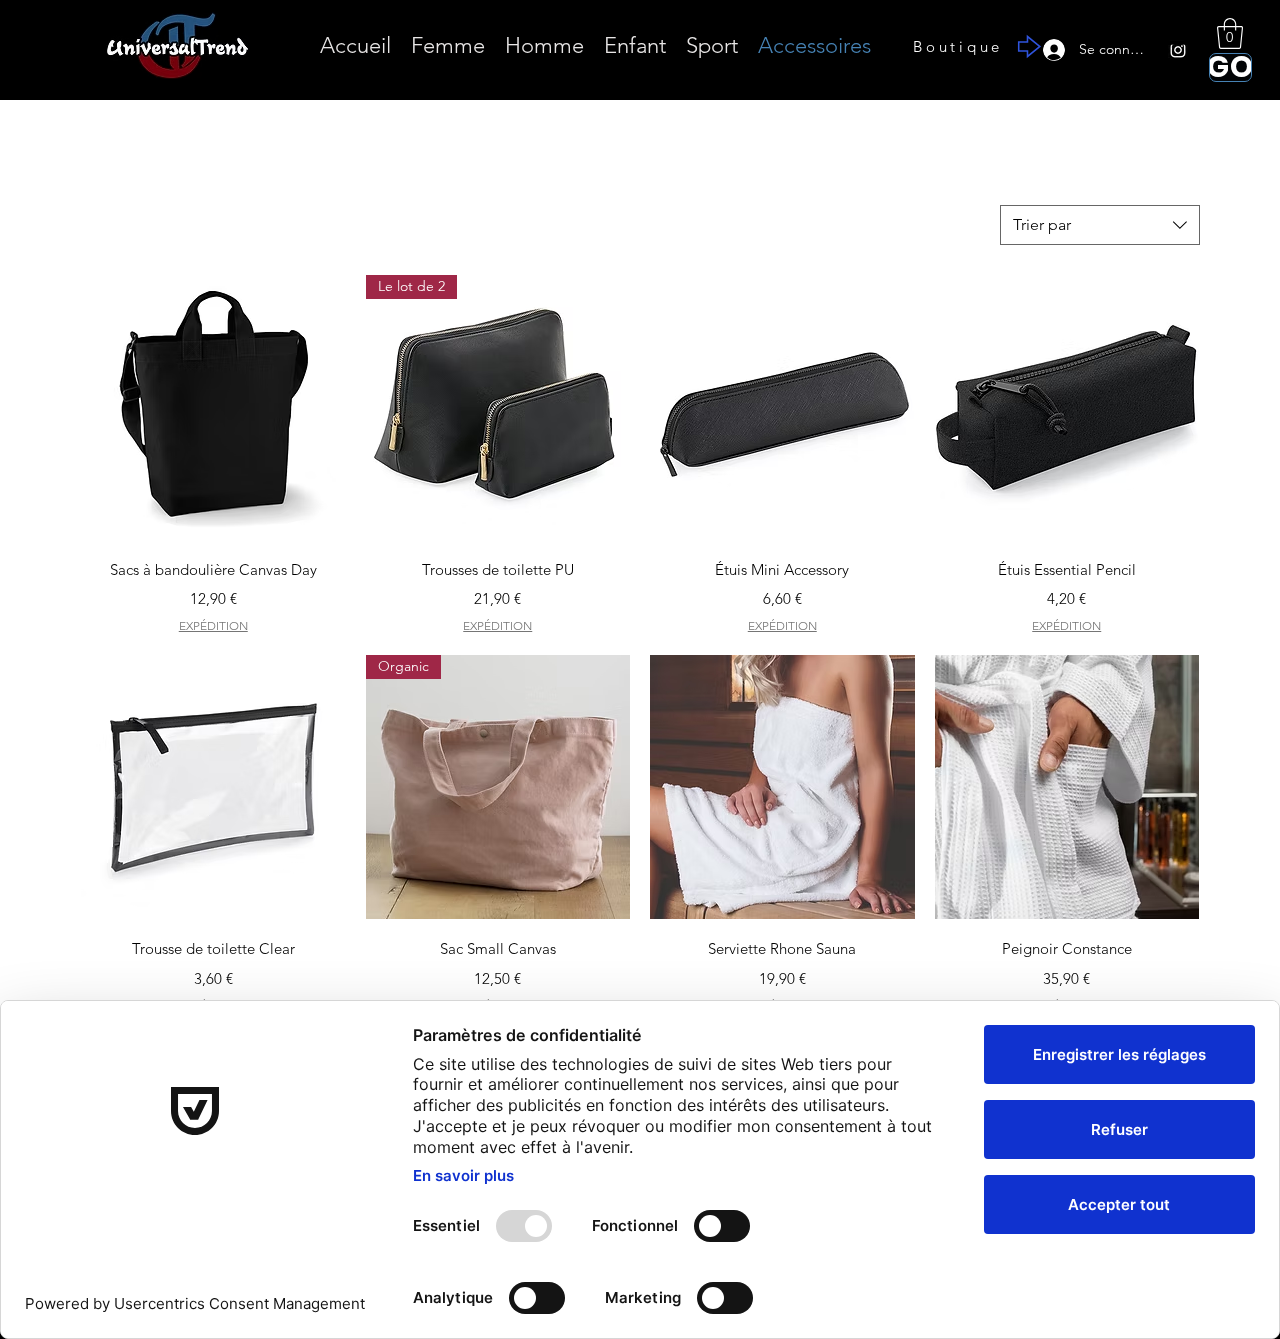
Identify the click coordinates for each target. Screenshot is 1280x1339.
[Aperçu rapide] (213, 407)
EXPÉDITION (213, 625)
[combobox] (1100, 225)
